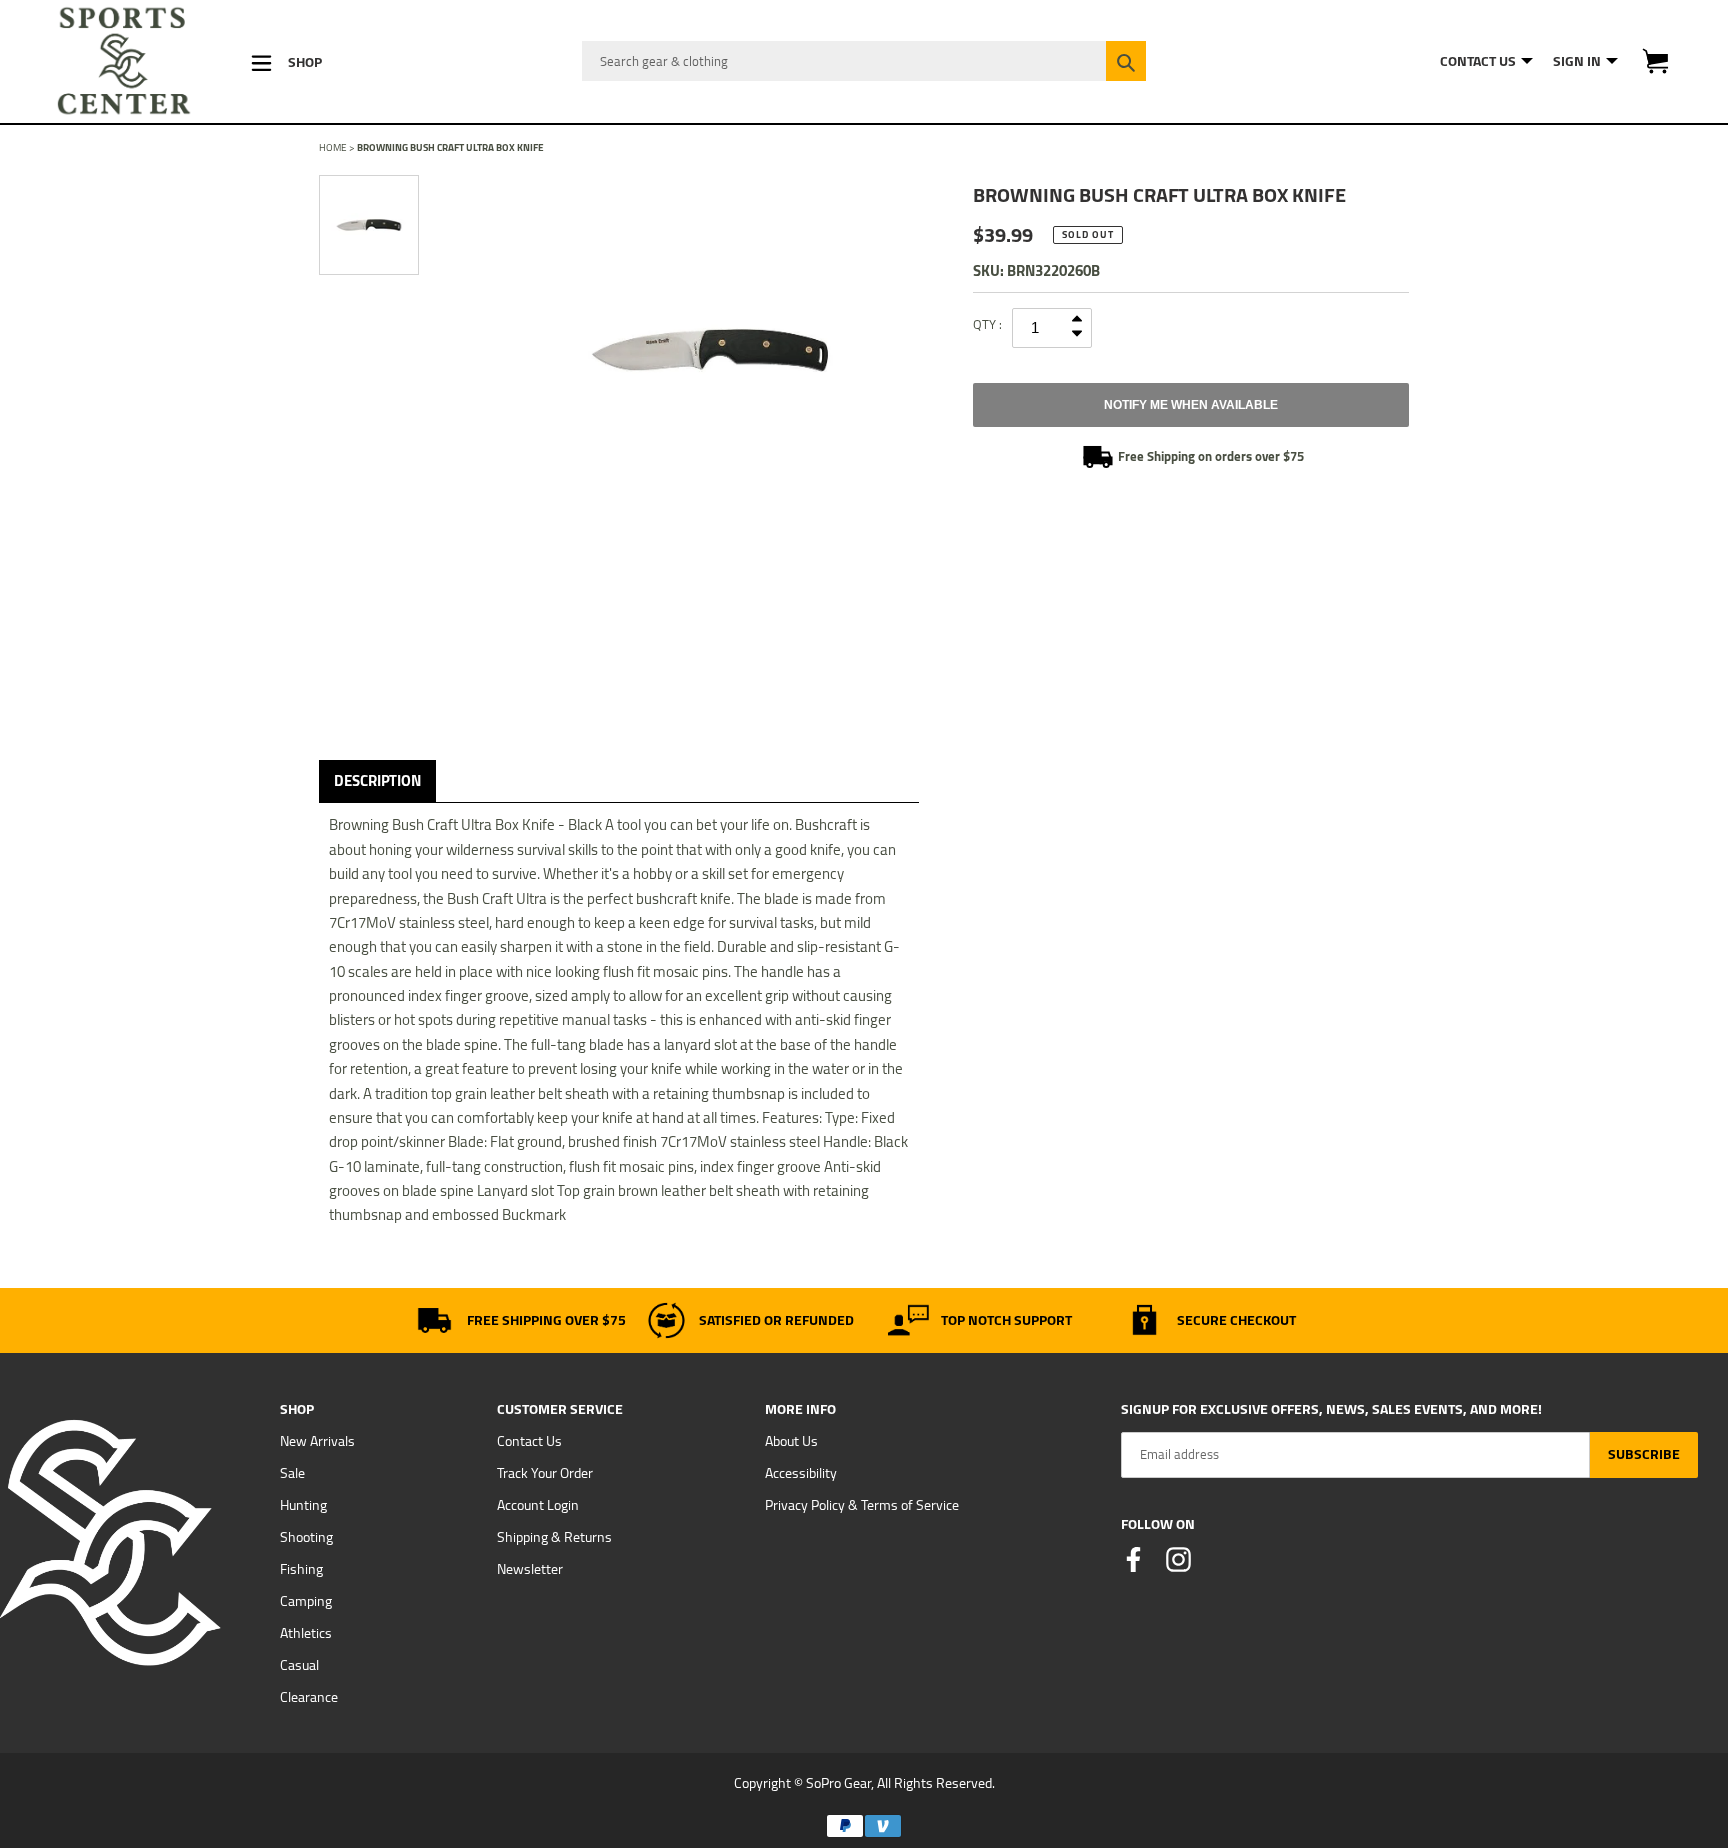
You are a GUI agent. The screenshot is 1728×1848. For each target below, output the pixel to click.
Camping (306, 1601)
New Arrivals (317, 1441)
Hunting (303, 1505)
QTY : (987, 324)
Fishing (301, 1569)
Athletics (306, 1633)
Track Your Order (545, 1473)
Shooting (306, 1537)
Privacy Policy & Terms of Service (862, 1505)
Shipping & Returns (554, 1537)
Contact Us (529, 1441)
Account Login (538, 1505)
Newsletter (530, 1569)
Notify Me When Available (1191, 405)
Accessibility (801, 1473)
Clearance (309, 1697)
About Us (791, 1441)
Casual (299, 1665)
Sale (292, 1473)
